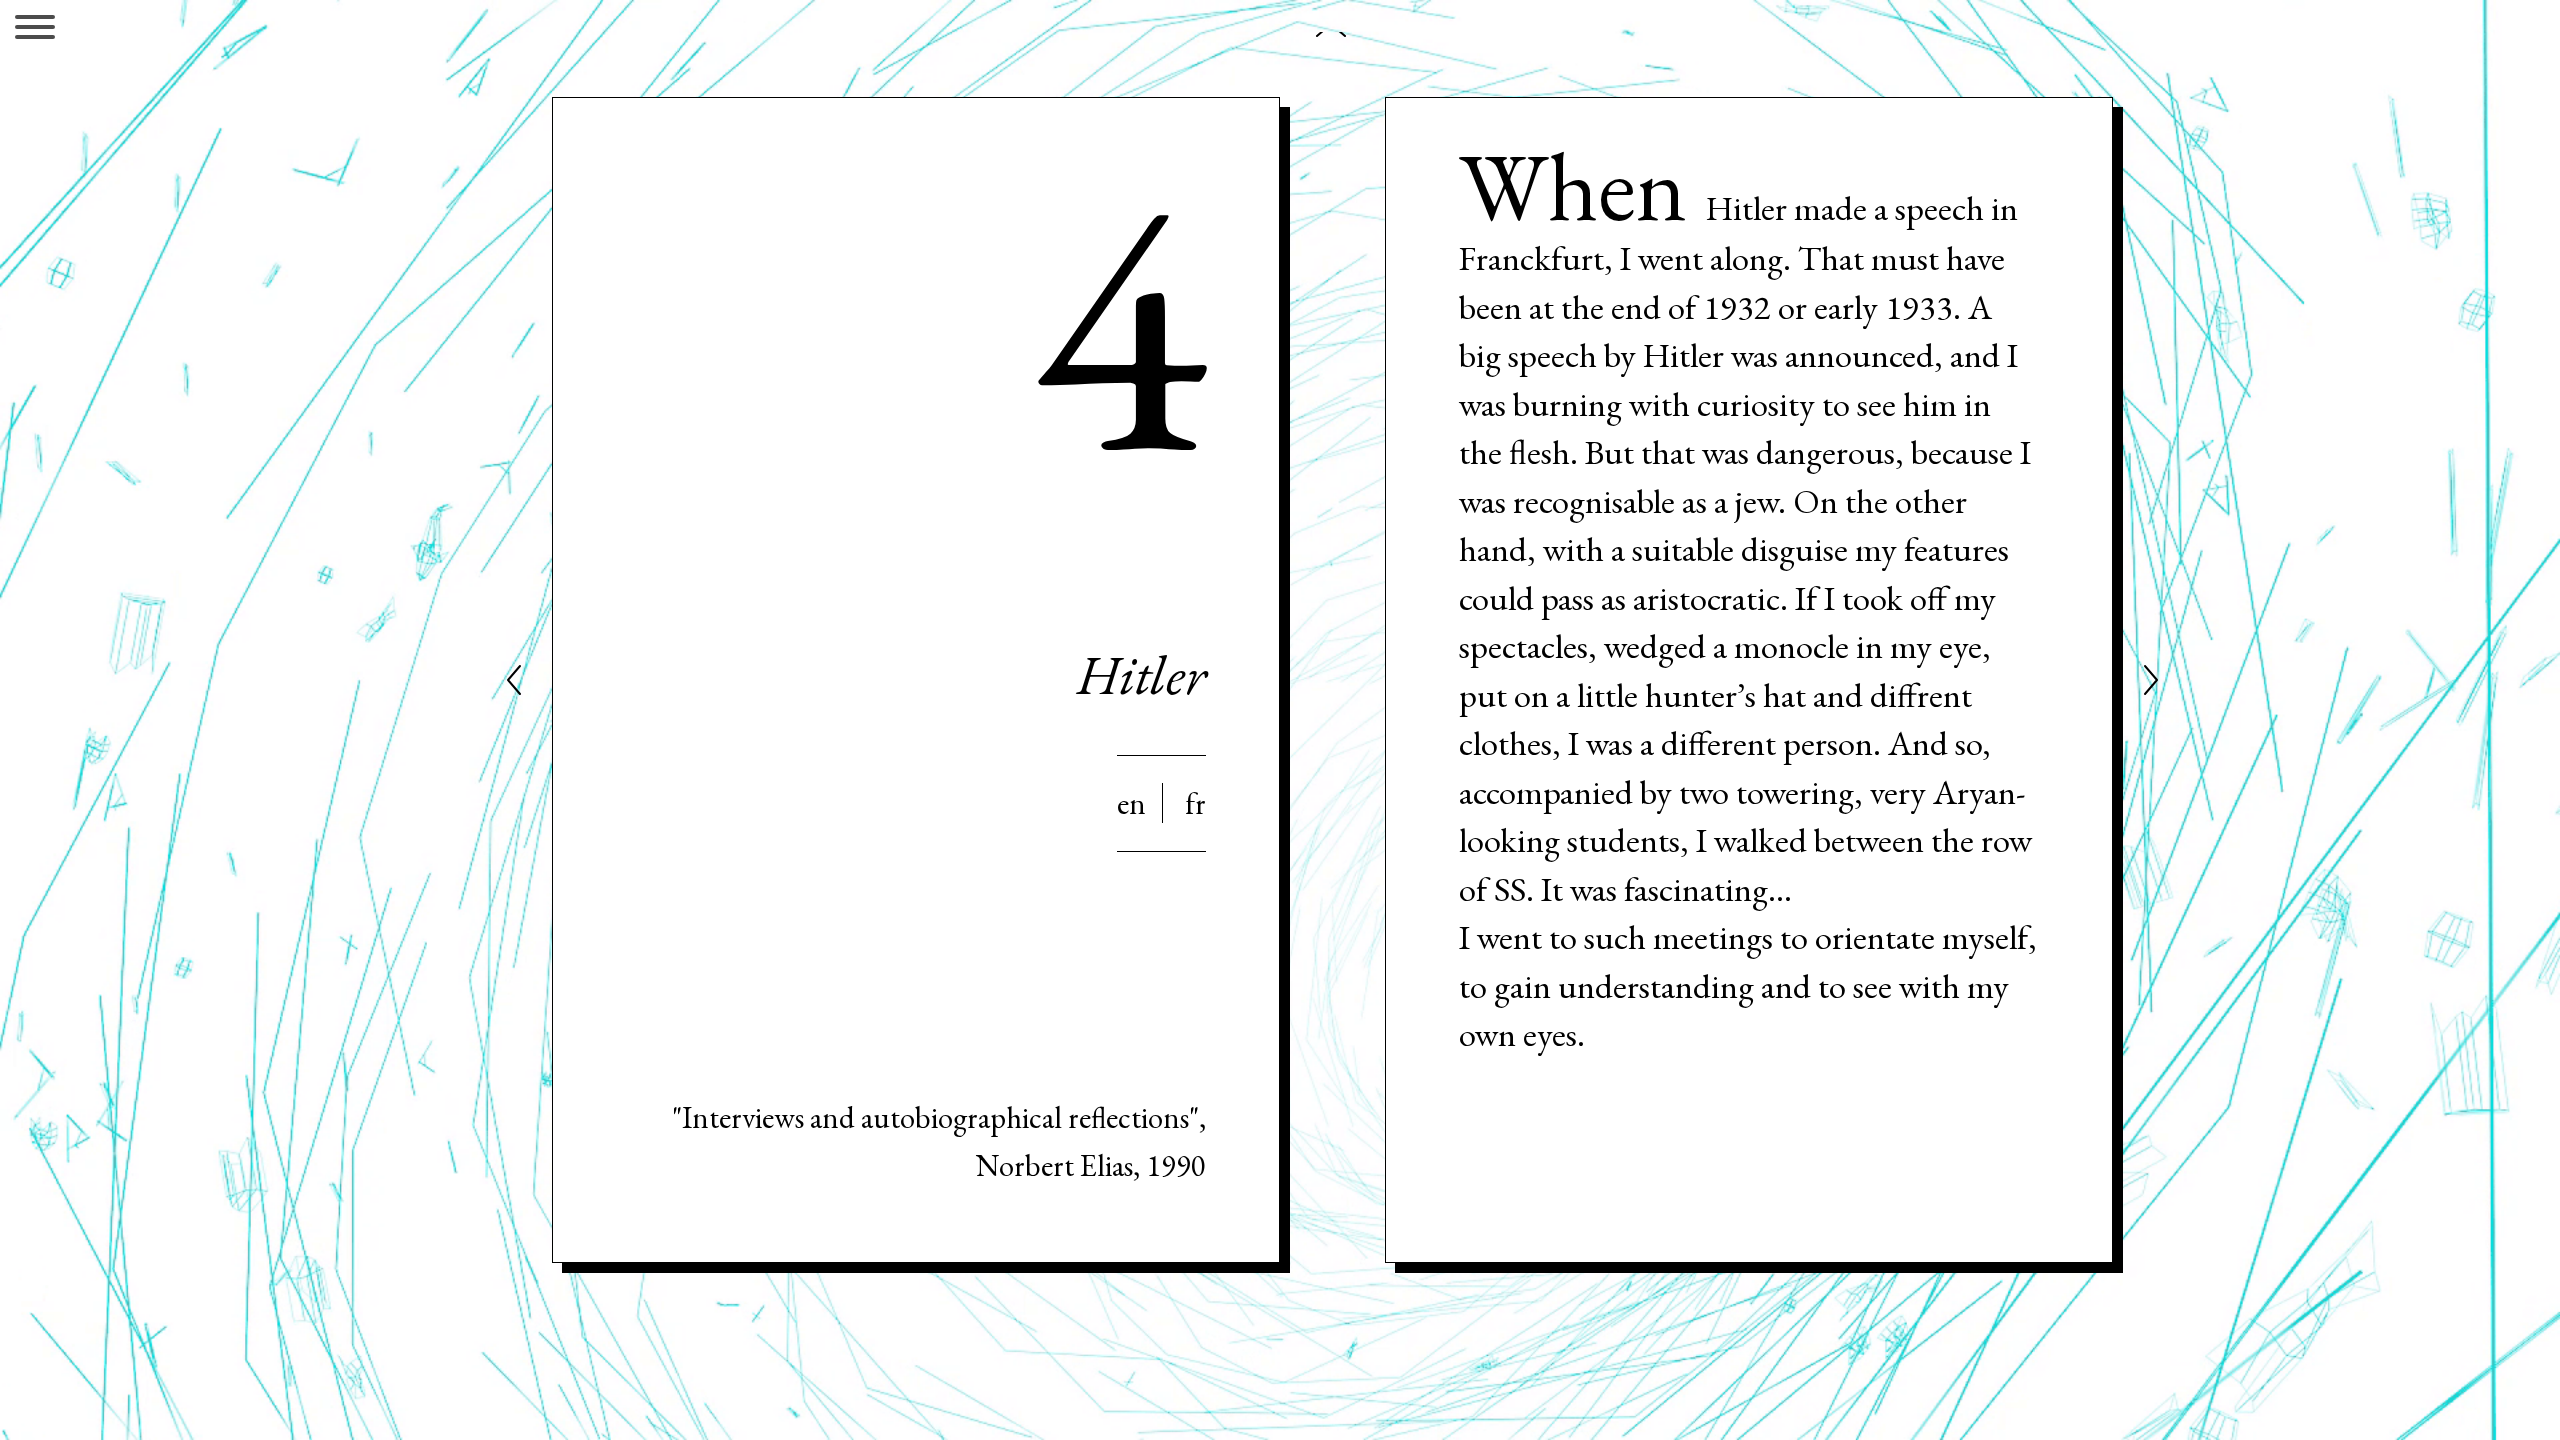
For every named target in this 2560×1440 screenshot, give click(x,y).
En (1131, 803)
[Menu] (35, 30)
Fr (1195, 803)
